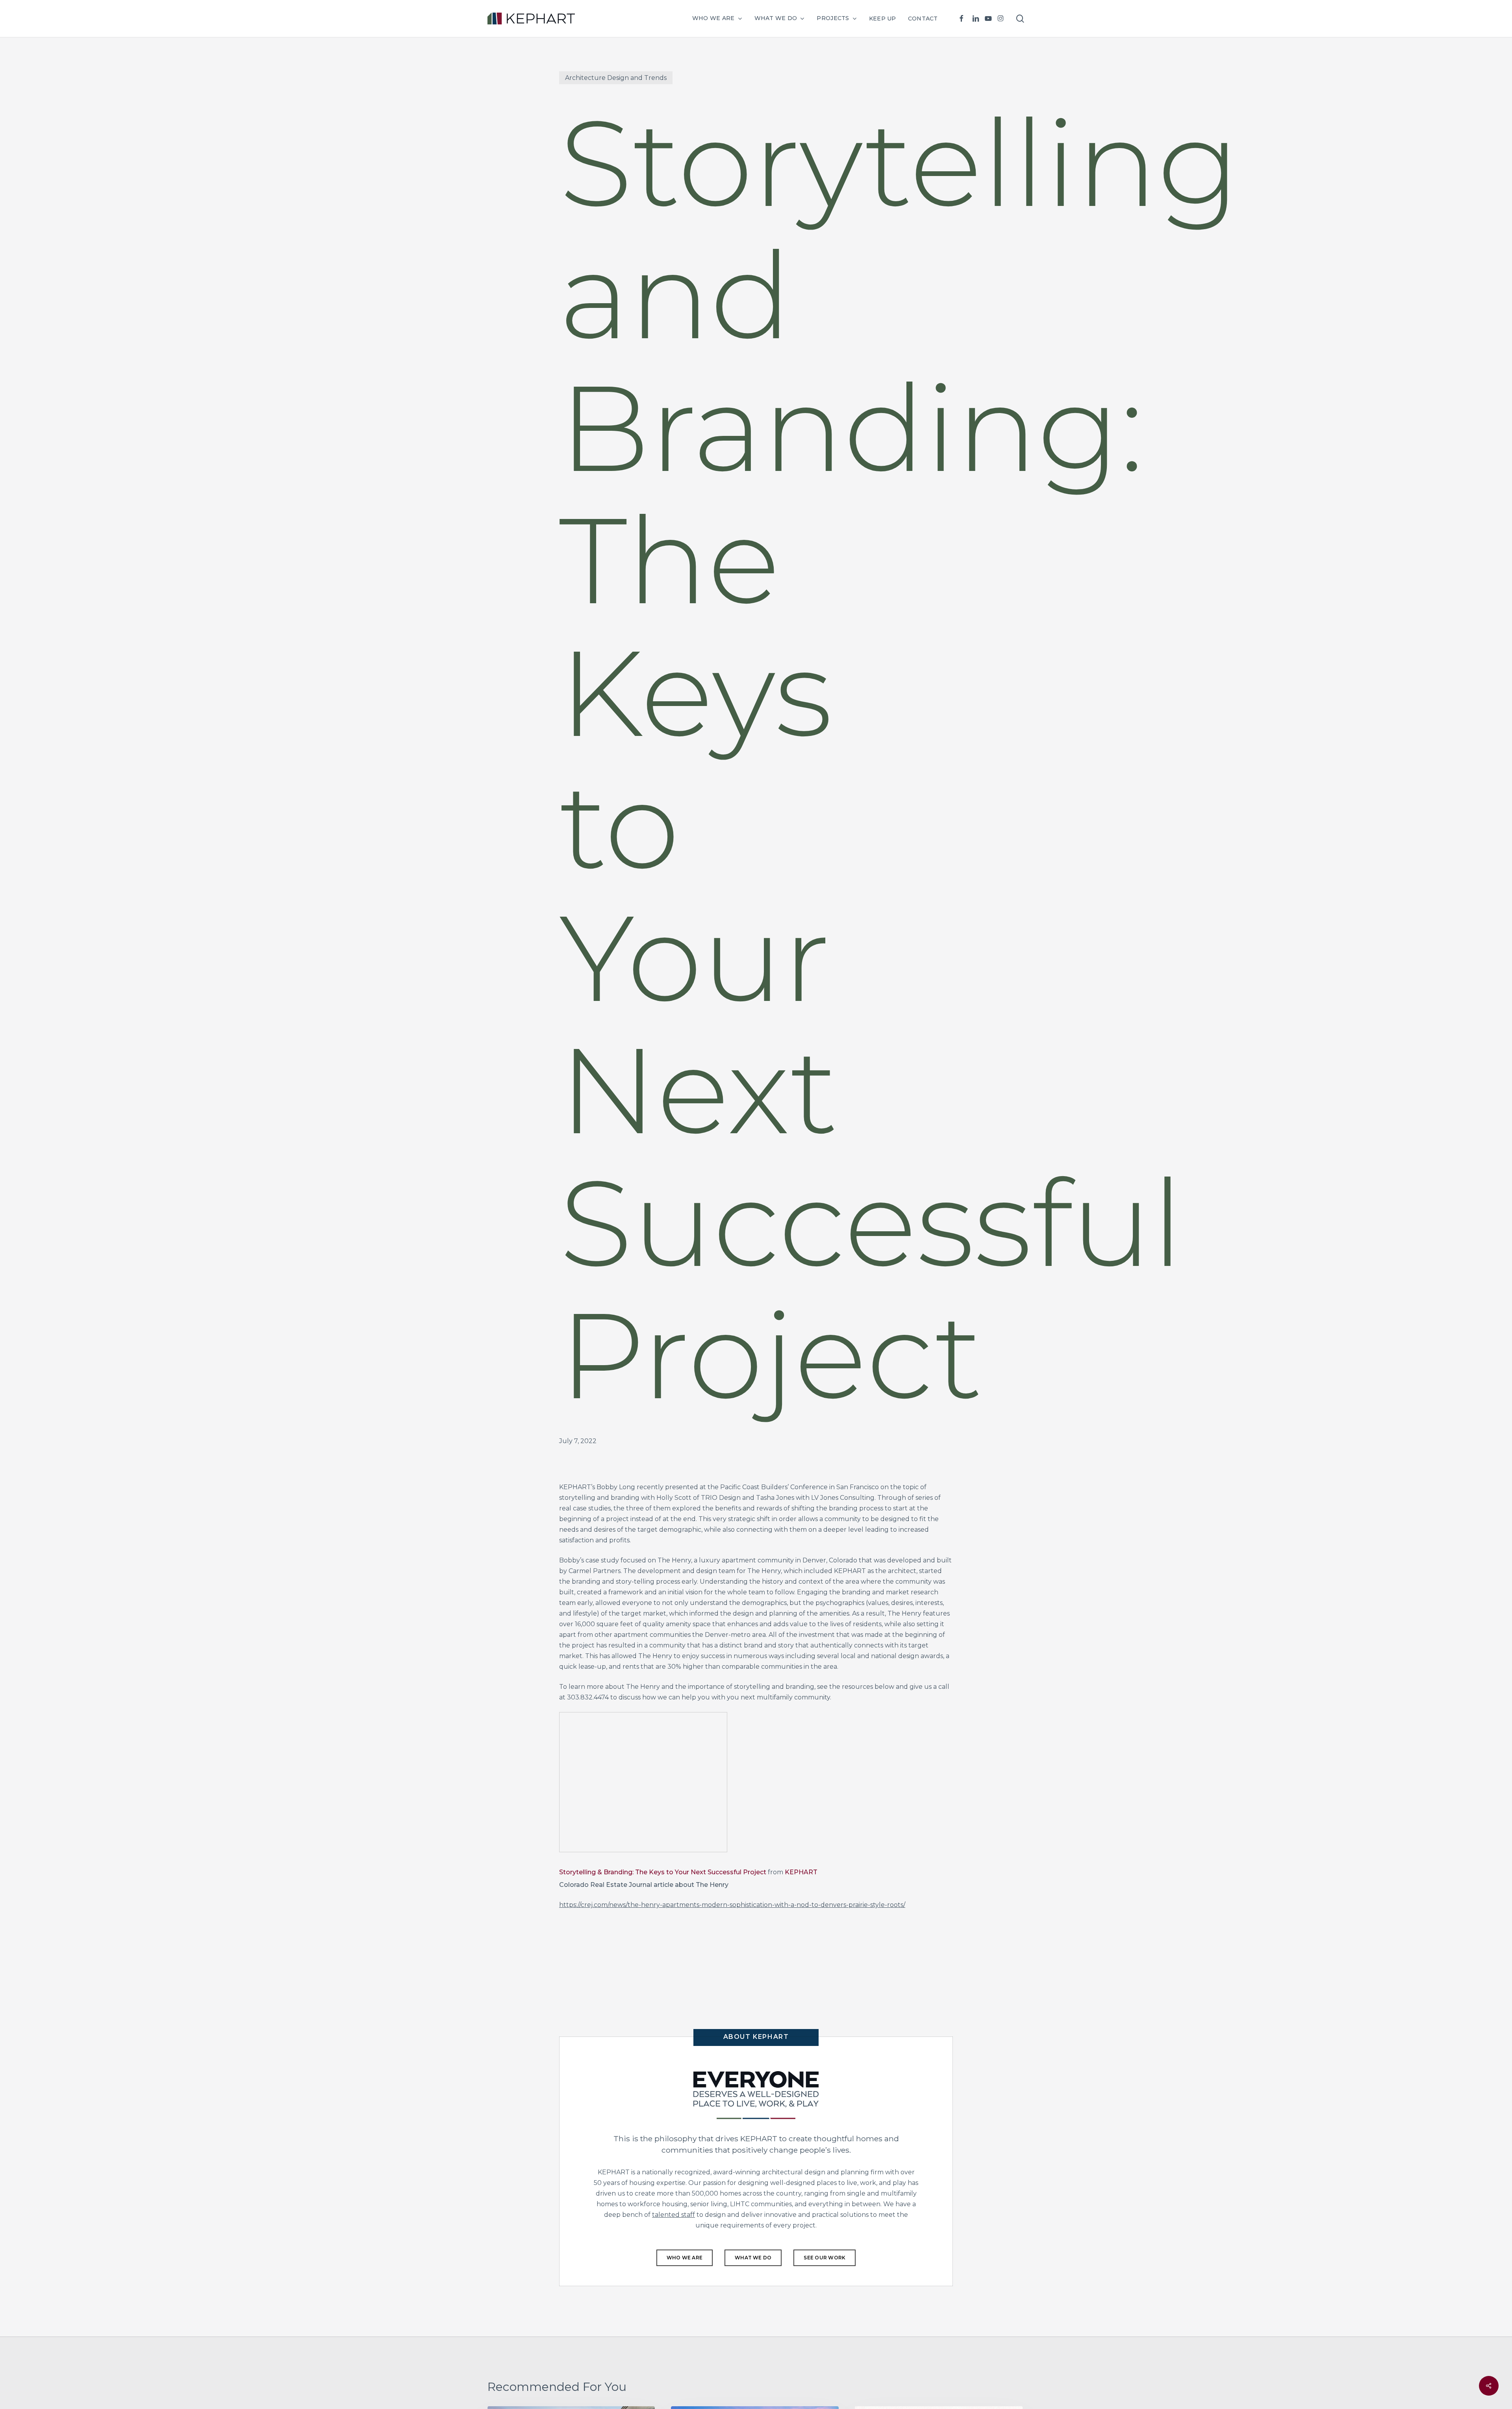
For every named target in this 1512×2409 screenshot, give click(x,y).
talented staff (674, 2215)
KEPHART (801, 1872)
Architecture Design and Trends (616, 78)
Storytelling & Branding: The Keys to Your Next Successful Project (663, 1872)
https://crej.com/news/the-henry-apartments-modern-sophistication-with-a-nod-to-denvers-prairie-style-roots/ (732, 1905)
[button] (685, 2258)
